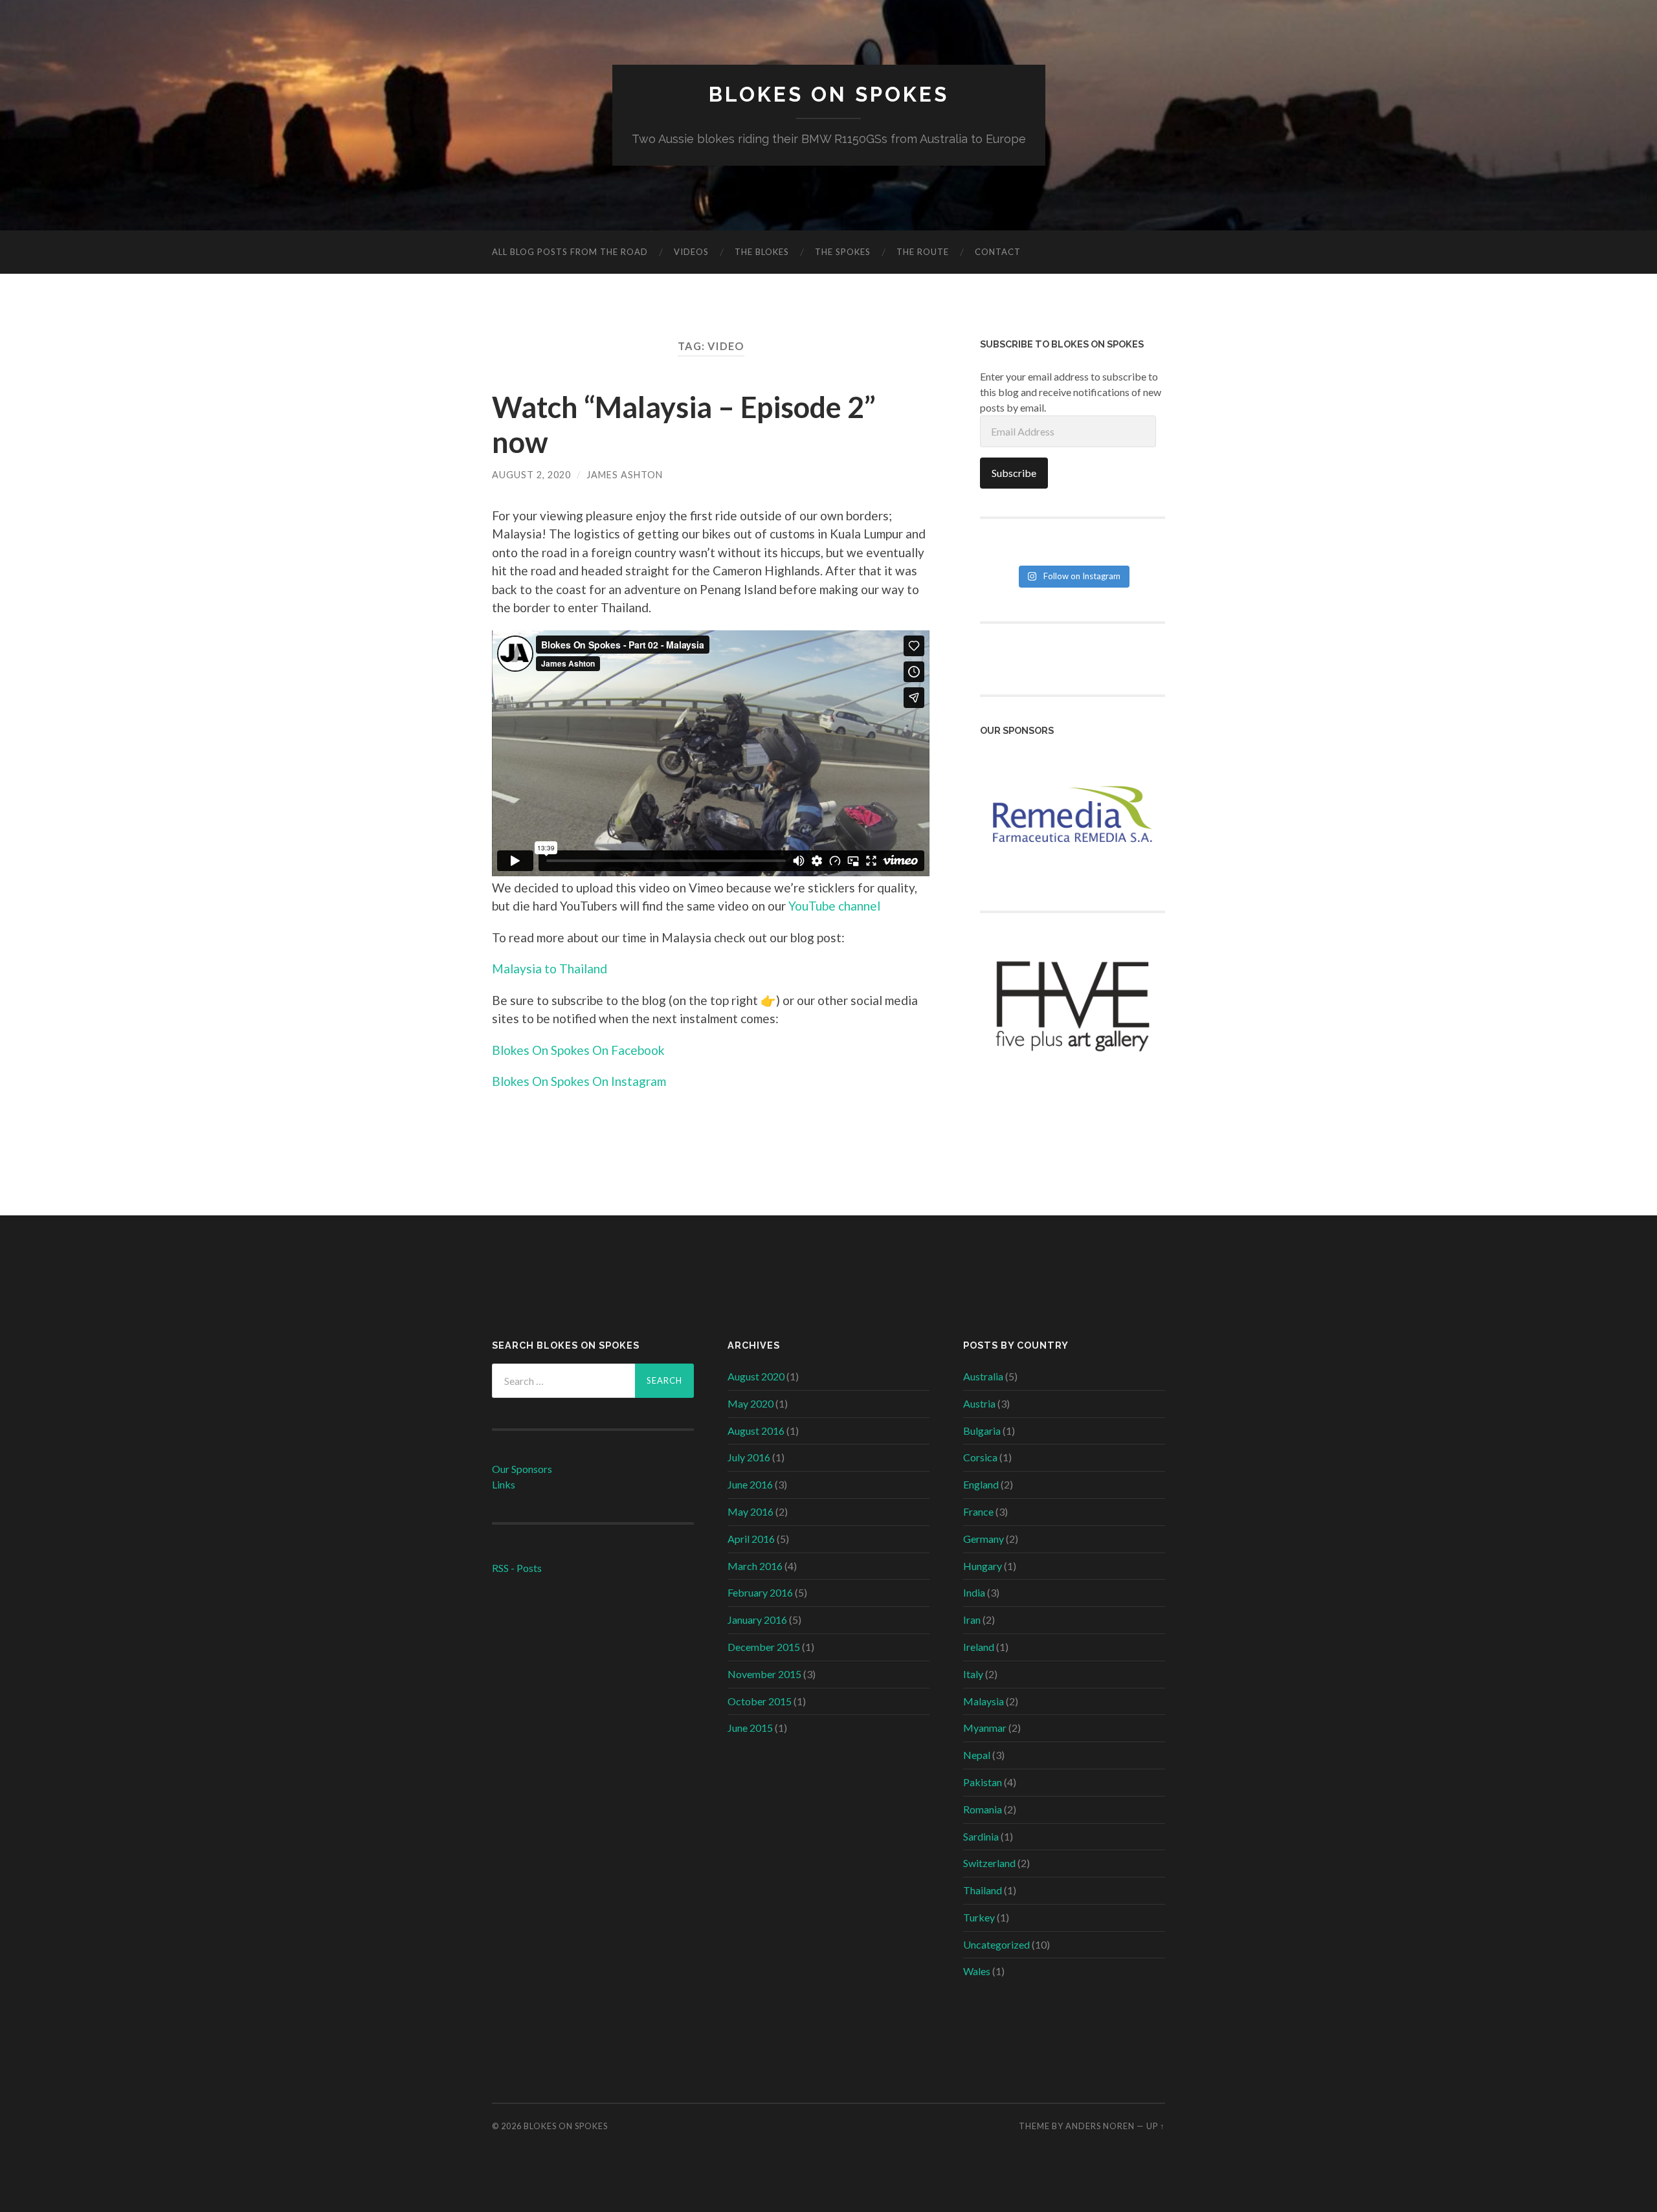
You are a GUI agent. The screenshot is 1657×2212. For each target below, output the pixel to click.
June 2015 (750, 1728)
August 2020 (756, 1376)
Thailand (983, 1890)
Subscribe (1014, 473)
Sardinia (981, 1836)
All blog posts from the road (570, 252)
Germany (984, 1539)
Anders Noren (1100, 2126)
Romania (983, 1809)
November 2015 (764, 1674)
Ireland (979, 1647)
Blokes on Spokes (829, 94)
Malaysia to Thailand (550, 968)
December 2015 (764, 1647)
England (981, 1484)
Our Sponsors (522, 1469)
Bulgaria (982, 1431)
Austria (979, 1403)
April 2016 (751, 1539)
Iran (972, 1620)
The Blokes (762, 252)
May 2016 (751, 1511)
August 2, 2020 (531, 475)
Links (504, 1484)
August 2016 (756, 1431)
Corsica (980, 1457)
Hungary (983, 1566)
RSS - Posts (517, 1568)
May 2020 (751, 1403)
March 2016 (755, 1566)
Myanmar (985, 1728)
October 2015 (760, 1701)
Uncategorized (996, 1944)
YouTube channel (834, 906)
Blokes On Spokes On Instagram (579, 1081)
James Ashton (625, 475)
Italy (973, 1674)
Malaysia (984, 1701)
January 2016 (757, 1620)
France (978, 1511)
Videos (691, 252)
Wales (977, 1971)
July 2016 (749, 1457)
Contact (998, 252)
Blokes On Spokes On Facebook (578, 1050)
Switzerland (989, 1863)
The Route (923, 252)
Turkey (979, 1917)
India (974, 1592)
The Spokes (843, 252)
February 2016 (760, 1592)
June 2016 (750, 1484)
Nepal (977, 1755)
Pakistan (983, 1782)
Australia (983, 1376)
